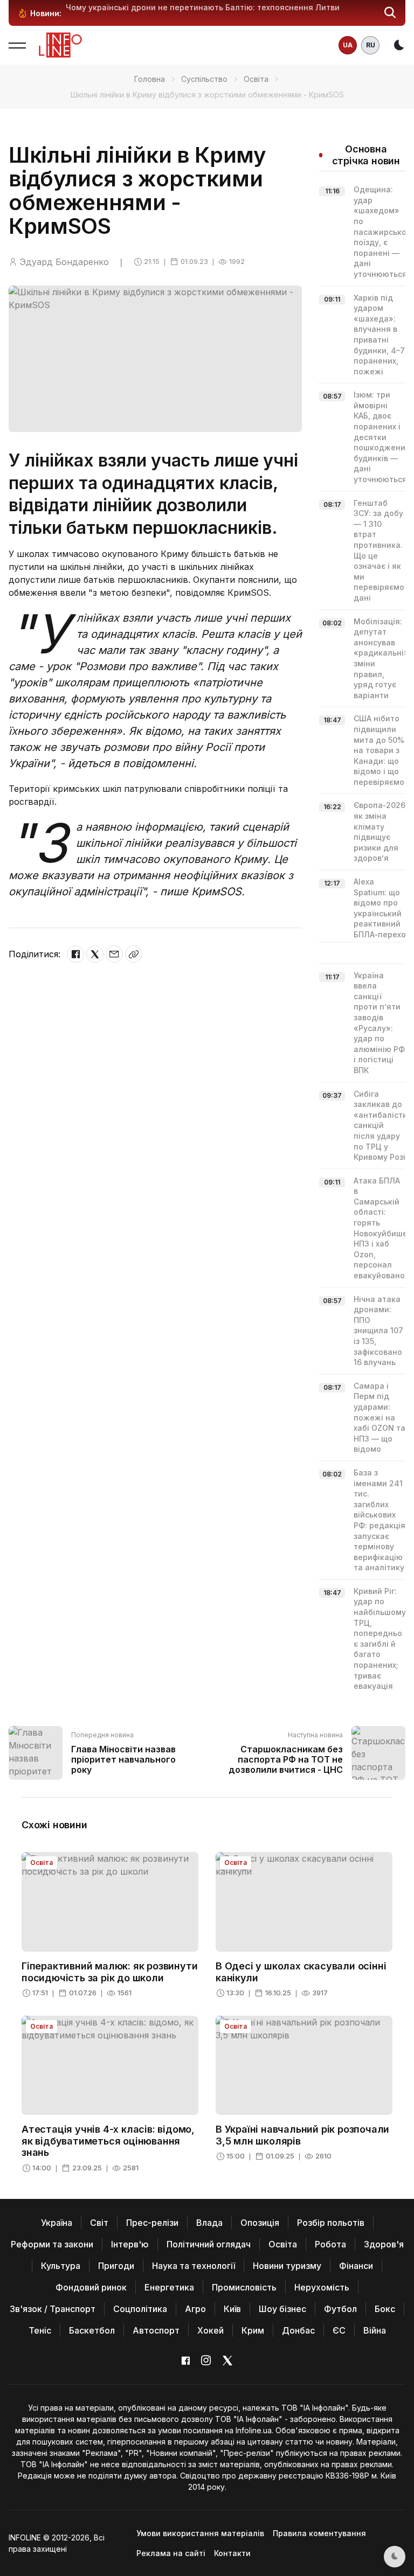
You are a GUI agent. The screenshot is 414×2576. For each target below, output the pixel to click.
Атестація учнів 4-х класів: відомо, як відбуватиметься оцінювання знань (108, 2141)
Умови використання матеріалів (200, 2533)
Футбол (340, 2309)
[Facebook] (75, 954)
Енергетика (169, 2287)
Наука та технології (194, 2266)
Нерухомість (322, 2287)
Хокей (211, 2330)
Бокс (385, 2309)
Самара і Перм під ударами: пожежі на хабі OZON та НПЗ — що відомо (379, 1418)
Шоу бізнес (282, 2309)
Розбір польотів (331, 2223)
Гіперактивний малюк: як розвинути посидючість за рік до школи (109, 1972)
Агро (195, 2309)
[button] (390, 13)
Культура (61, 2266)
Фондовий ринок (91, 2287)
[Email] (114, 954)
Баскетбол (92, 2330)
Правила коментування (319, 2533)
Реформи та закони (52, 2244)
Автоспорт (156, 2330)
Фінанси (356, 2266)
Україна (57, 2223)
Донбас (298, 2330)
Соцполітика (140, 2309)
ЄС (339, 2330)
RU (371, 45)
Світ (99, 2223)
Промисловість (244, 2287)
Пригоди (116, 2266)
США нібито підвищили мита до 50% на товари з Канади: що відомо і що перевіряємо (379, 750)
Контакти (232, 2553)
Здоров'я (384, 2244)
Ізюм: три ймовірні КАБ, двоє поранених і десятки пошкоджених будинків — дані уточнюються (381, 437)
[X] (95, 954)
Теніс (40, 2330)
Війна (375, 2330)
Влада (209, 2223)
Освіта (256, 79)
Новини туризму (287, 2266)
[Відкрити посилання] (134, 954)
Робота (330, 2244)
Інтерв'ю (130, 2244)
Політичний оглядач (209, 2244)
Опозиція (260, 2223)
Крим (253, 2330)
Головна (150, 79)
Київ (232, 2309)
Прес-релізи (152, 2223)
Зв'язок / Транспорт (53, 2309)
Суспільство (204, 79)
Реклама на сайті (171, 2553)
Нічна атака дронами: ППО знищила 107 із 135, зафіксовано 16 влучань (378, 1331)
